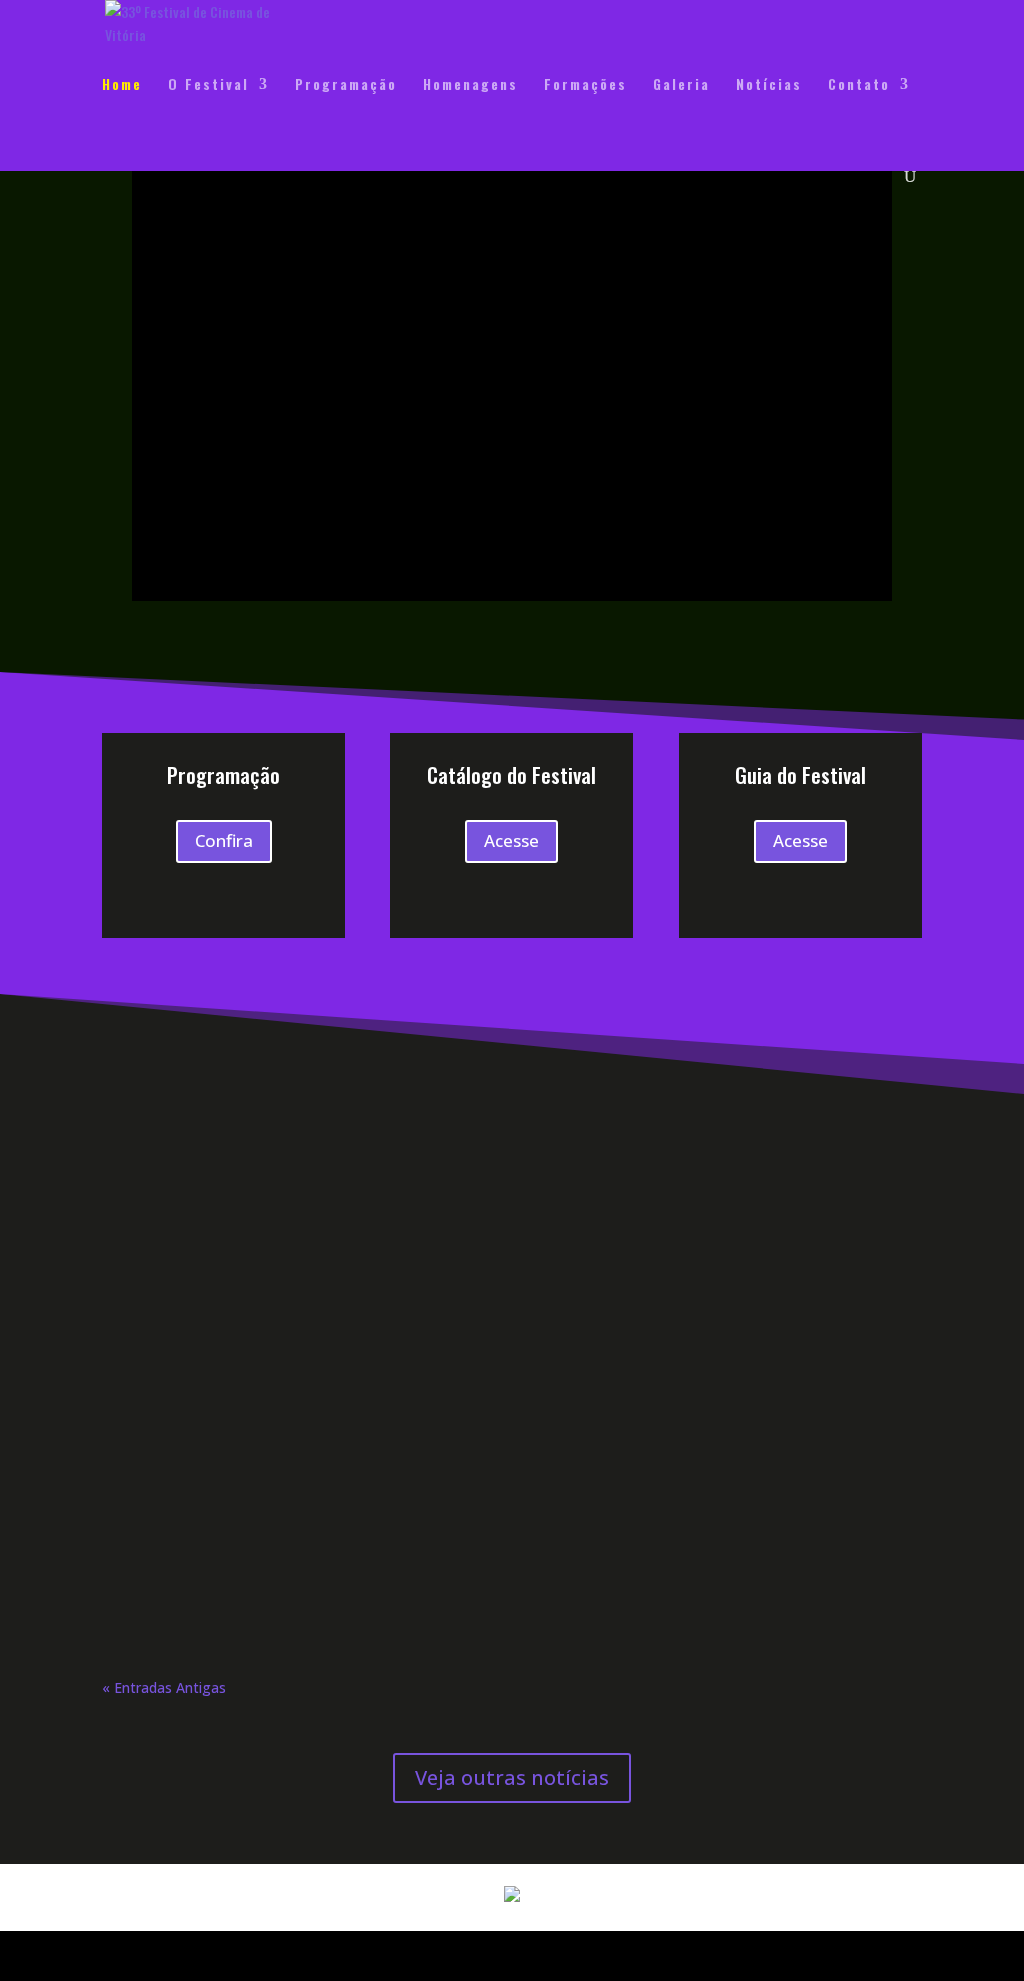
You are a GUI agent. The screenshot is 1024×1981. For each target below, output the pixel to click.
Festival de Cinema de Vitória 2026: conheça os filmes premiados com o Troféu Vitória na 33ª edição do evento (487, 1348)
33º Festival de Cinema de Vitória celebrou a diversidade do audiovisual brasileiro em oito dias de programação (463, 1136)
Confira (224, 840)
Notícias (769, 85)
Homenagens (470, 85)
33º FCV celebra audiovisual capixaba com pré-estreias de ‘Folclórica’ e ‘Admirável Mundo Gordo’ (460, 1548)
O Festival (208, 85)
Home (122, 85)
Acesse (511, 840)
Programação (346, 85)
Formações (585, 85)
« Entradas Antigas (164, 1687)
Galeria (681, 85)
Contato (859, 85)
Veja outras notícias (512, 1777)
